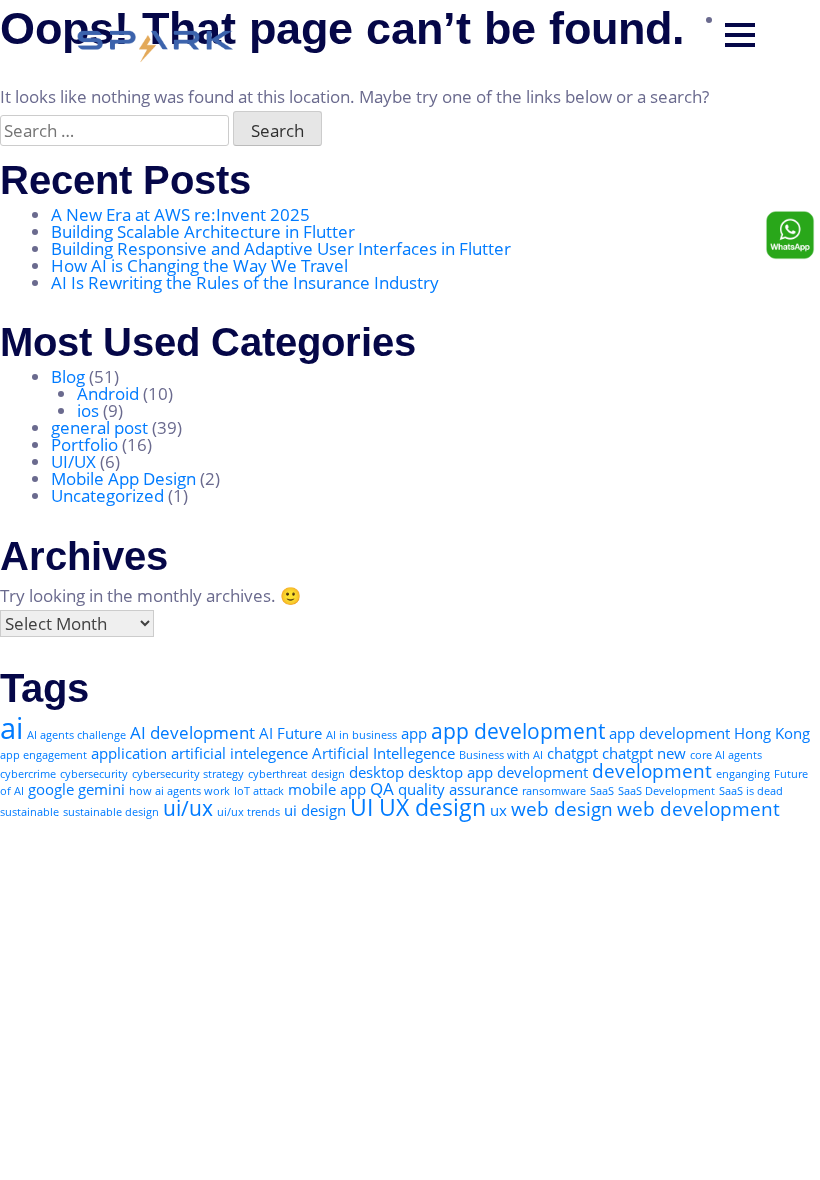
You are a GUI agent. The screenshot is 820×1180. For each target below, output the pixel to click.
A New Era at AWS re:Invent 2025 (182, 214)
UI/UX (73, 461)
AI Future (290, 733)
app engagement (43, 755)
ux (498, 810)
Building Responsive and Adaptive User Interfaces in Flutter (281, 248)
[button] (740, 35)
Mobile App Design (123, 478)
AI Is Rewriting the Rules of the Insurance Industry (245, 282)
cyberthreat (277, 774)
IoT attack (259, 791)
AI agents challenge (76, 735)
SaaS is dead (751, 791)
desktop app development (498, 772)
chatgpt (572, 753)
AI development (192, 732)
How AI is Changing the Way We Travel (199, 265)
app (414, 733)
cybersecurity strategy (188, 774)
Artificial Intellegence (383, 753)
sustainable (29, 812)
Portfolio (84, 444)
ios (88, 410)
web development (698, 808)
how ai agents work (179, 791)
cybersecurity (94, 774)
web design (562, 808)
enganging (743, 774)
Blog (68, 376)
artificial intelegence (239, 753)
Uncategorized (107, 495)
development (652, 770)
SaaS (602, 791)
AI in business (361, 735)
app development (518, 730)
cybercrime (28, 774)
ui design (315, 810)
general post (99, 427)
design (328, 774)
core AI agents (726, 755)
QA (382, 788)
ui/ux (188, 807)
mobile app (327, 789)
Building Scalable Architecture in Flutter (203, 231)
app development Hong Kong (709, 733)
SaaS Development (666, 791)
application (129, 753)
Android (108, 393)
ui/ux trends (248, 812)
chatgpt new (644, 753)
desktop (376, 772)
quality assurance (458, 789)
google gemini (76, 789)
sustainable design (111, 812)
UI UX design (418, 807)
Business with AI (501, 755)
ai (11, 728)
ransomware (554, 791)
